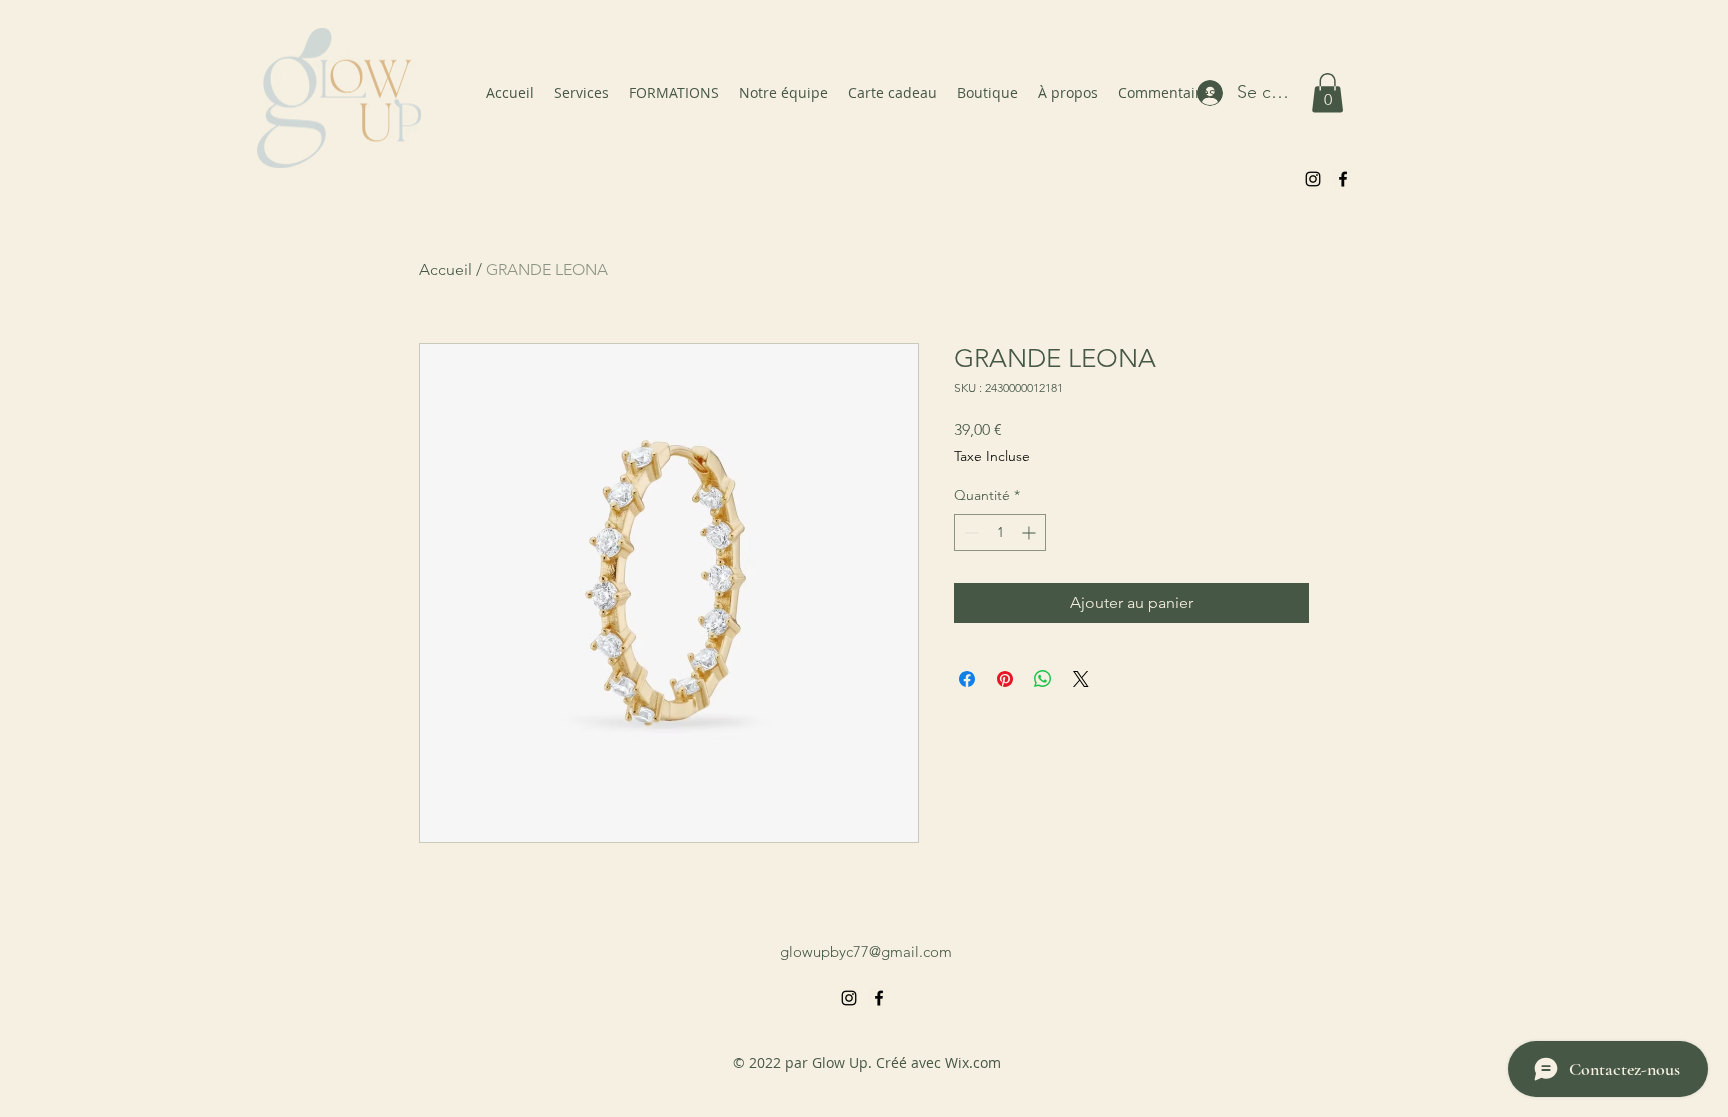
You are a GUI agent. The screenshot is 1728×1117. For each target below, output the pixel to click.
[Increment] (1030, 532)
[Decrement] (969, 532)
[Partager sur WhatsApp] (1043, 679)
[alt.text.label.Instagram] (1313, 179)
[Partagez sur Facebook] (967, 679)
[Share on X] (1081, 679)
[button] (1327, 92)
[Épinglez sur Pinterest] (1005, 679)
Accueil (445, 269)
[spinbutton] (1000, 532)
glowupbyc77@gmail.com (866, 951)
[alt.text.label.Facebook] (1343, 179)
